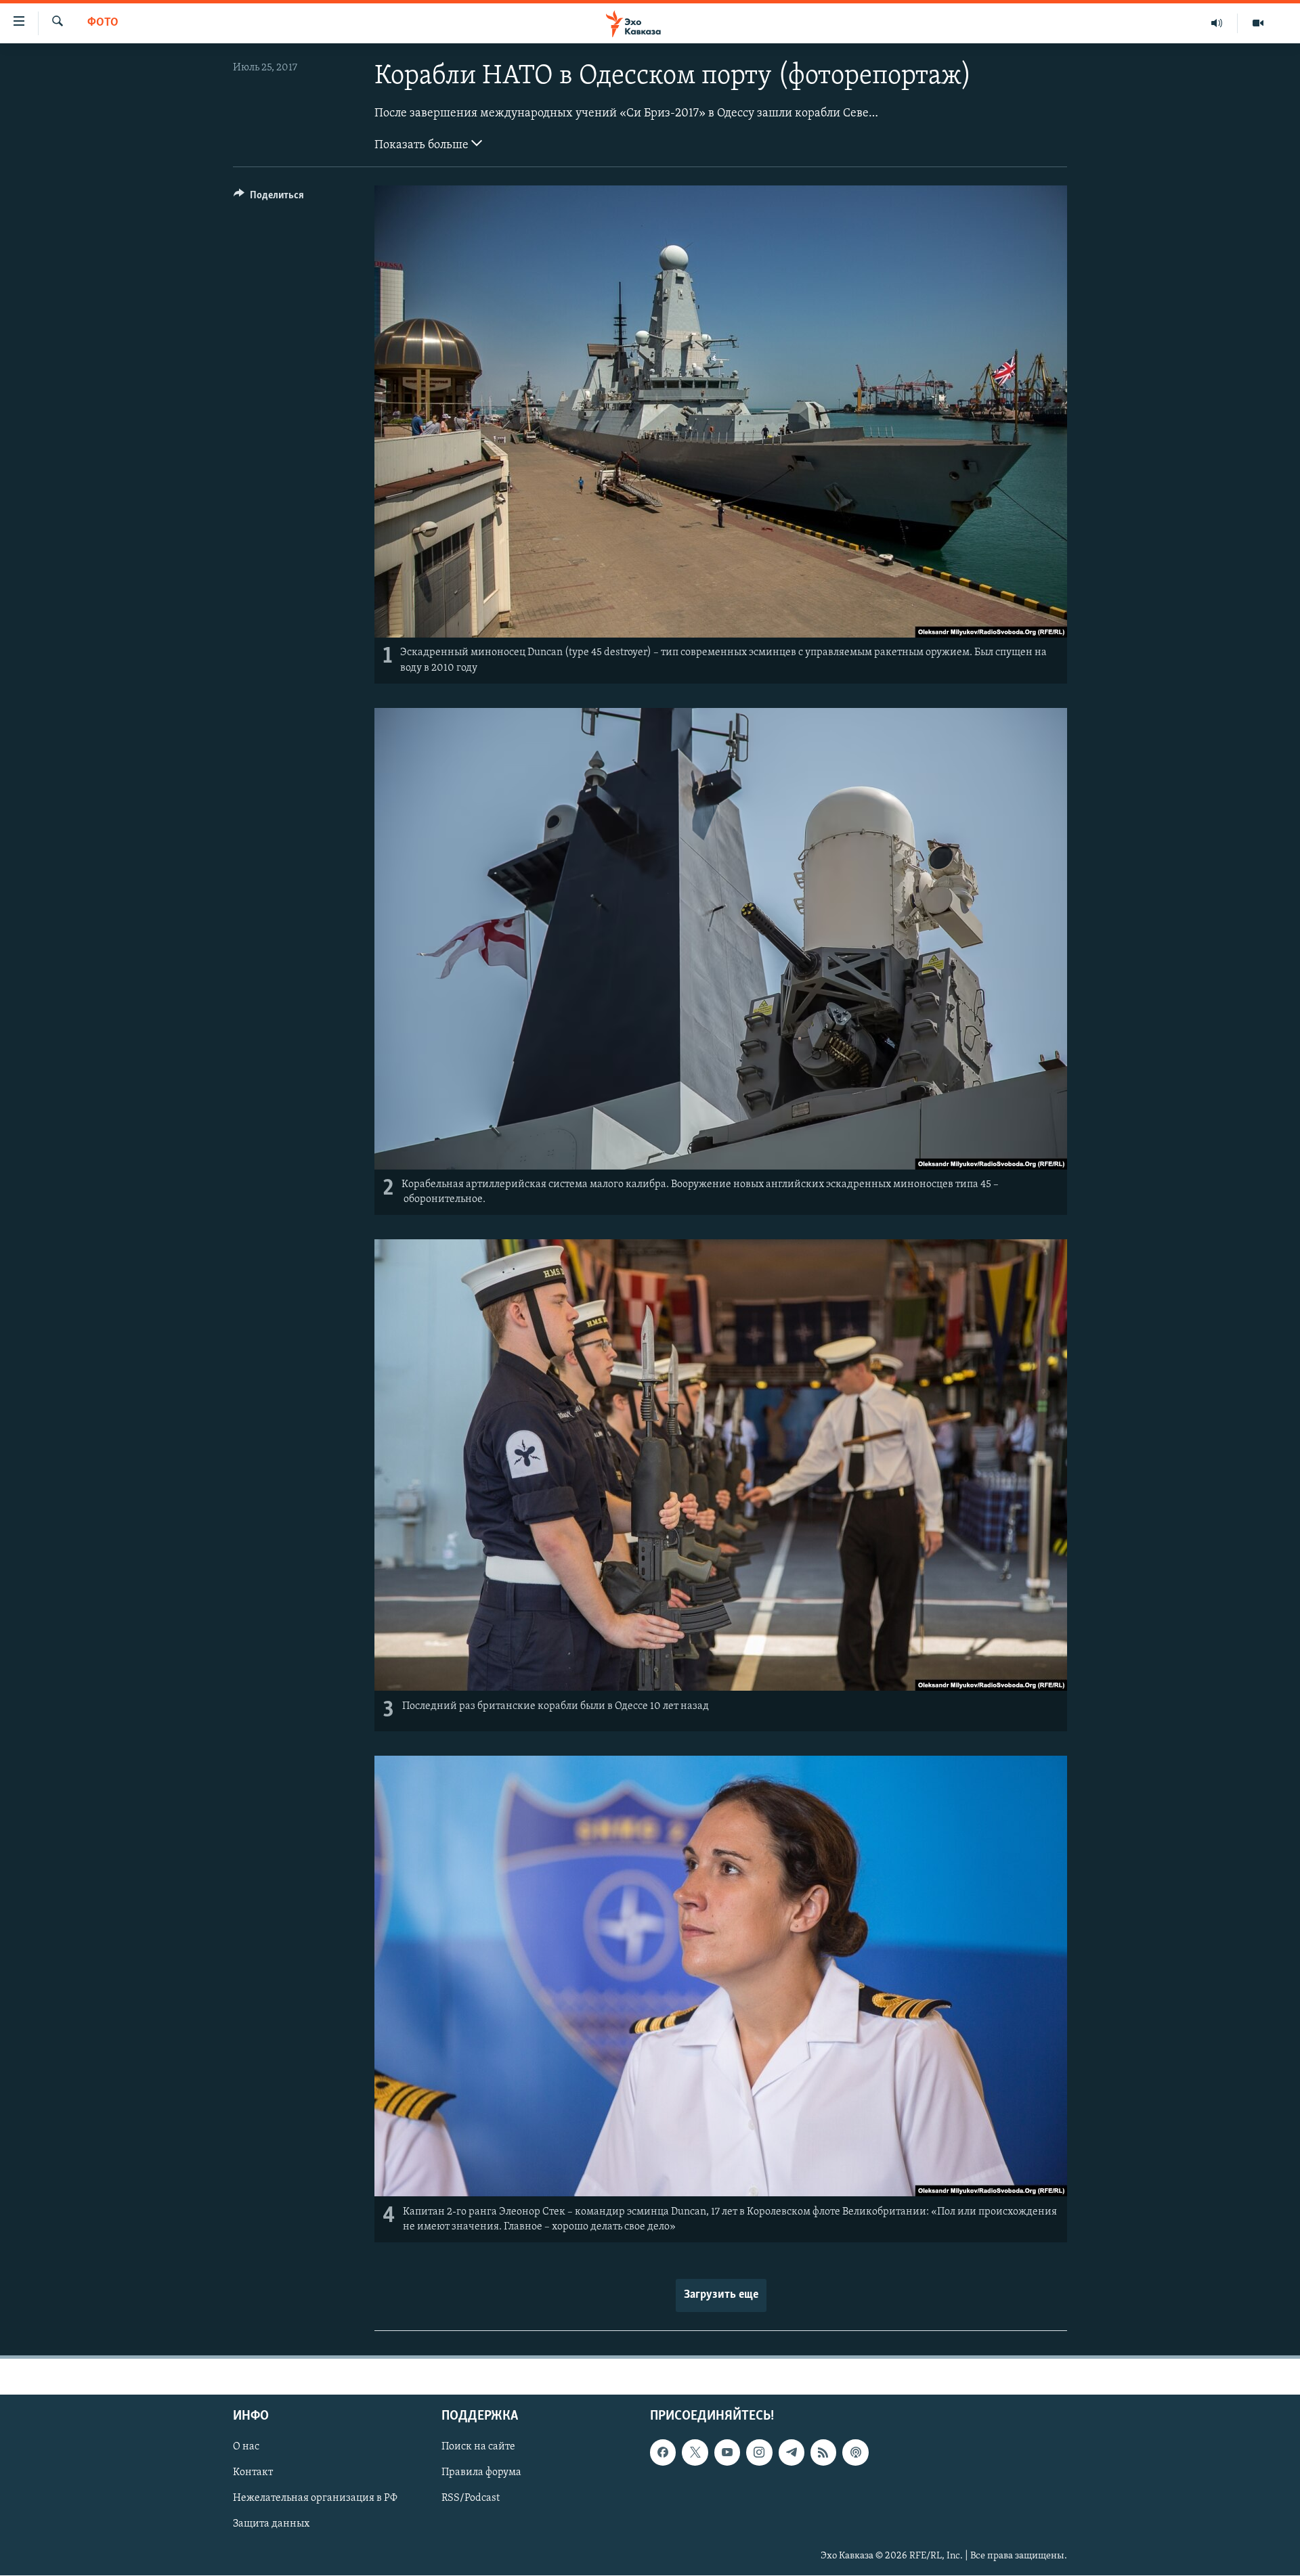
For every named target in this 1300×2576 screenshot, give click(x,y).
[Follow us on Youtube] (727, 2453)
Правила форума (481, 2473)
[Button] (269, 198)
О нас (246, 2447)
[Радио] (1217, 23)
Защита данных (271, 2525)
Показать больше (423, 146)
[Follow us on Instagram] (759, 2453)
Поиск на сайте (478, 2447)
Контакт (253, 2473)
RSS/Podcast (471, 2499)
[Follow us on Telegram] (792, 2453)
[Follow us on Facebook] (663, 2453)
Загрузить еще (721, 2295)
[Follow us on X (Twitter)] (695, 2453)
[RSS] (823, 2453)
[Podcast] (855, 2453)
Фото (103, 23)
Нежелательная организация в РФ (315, 2499)
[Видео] (1258, 23)
